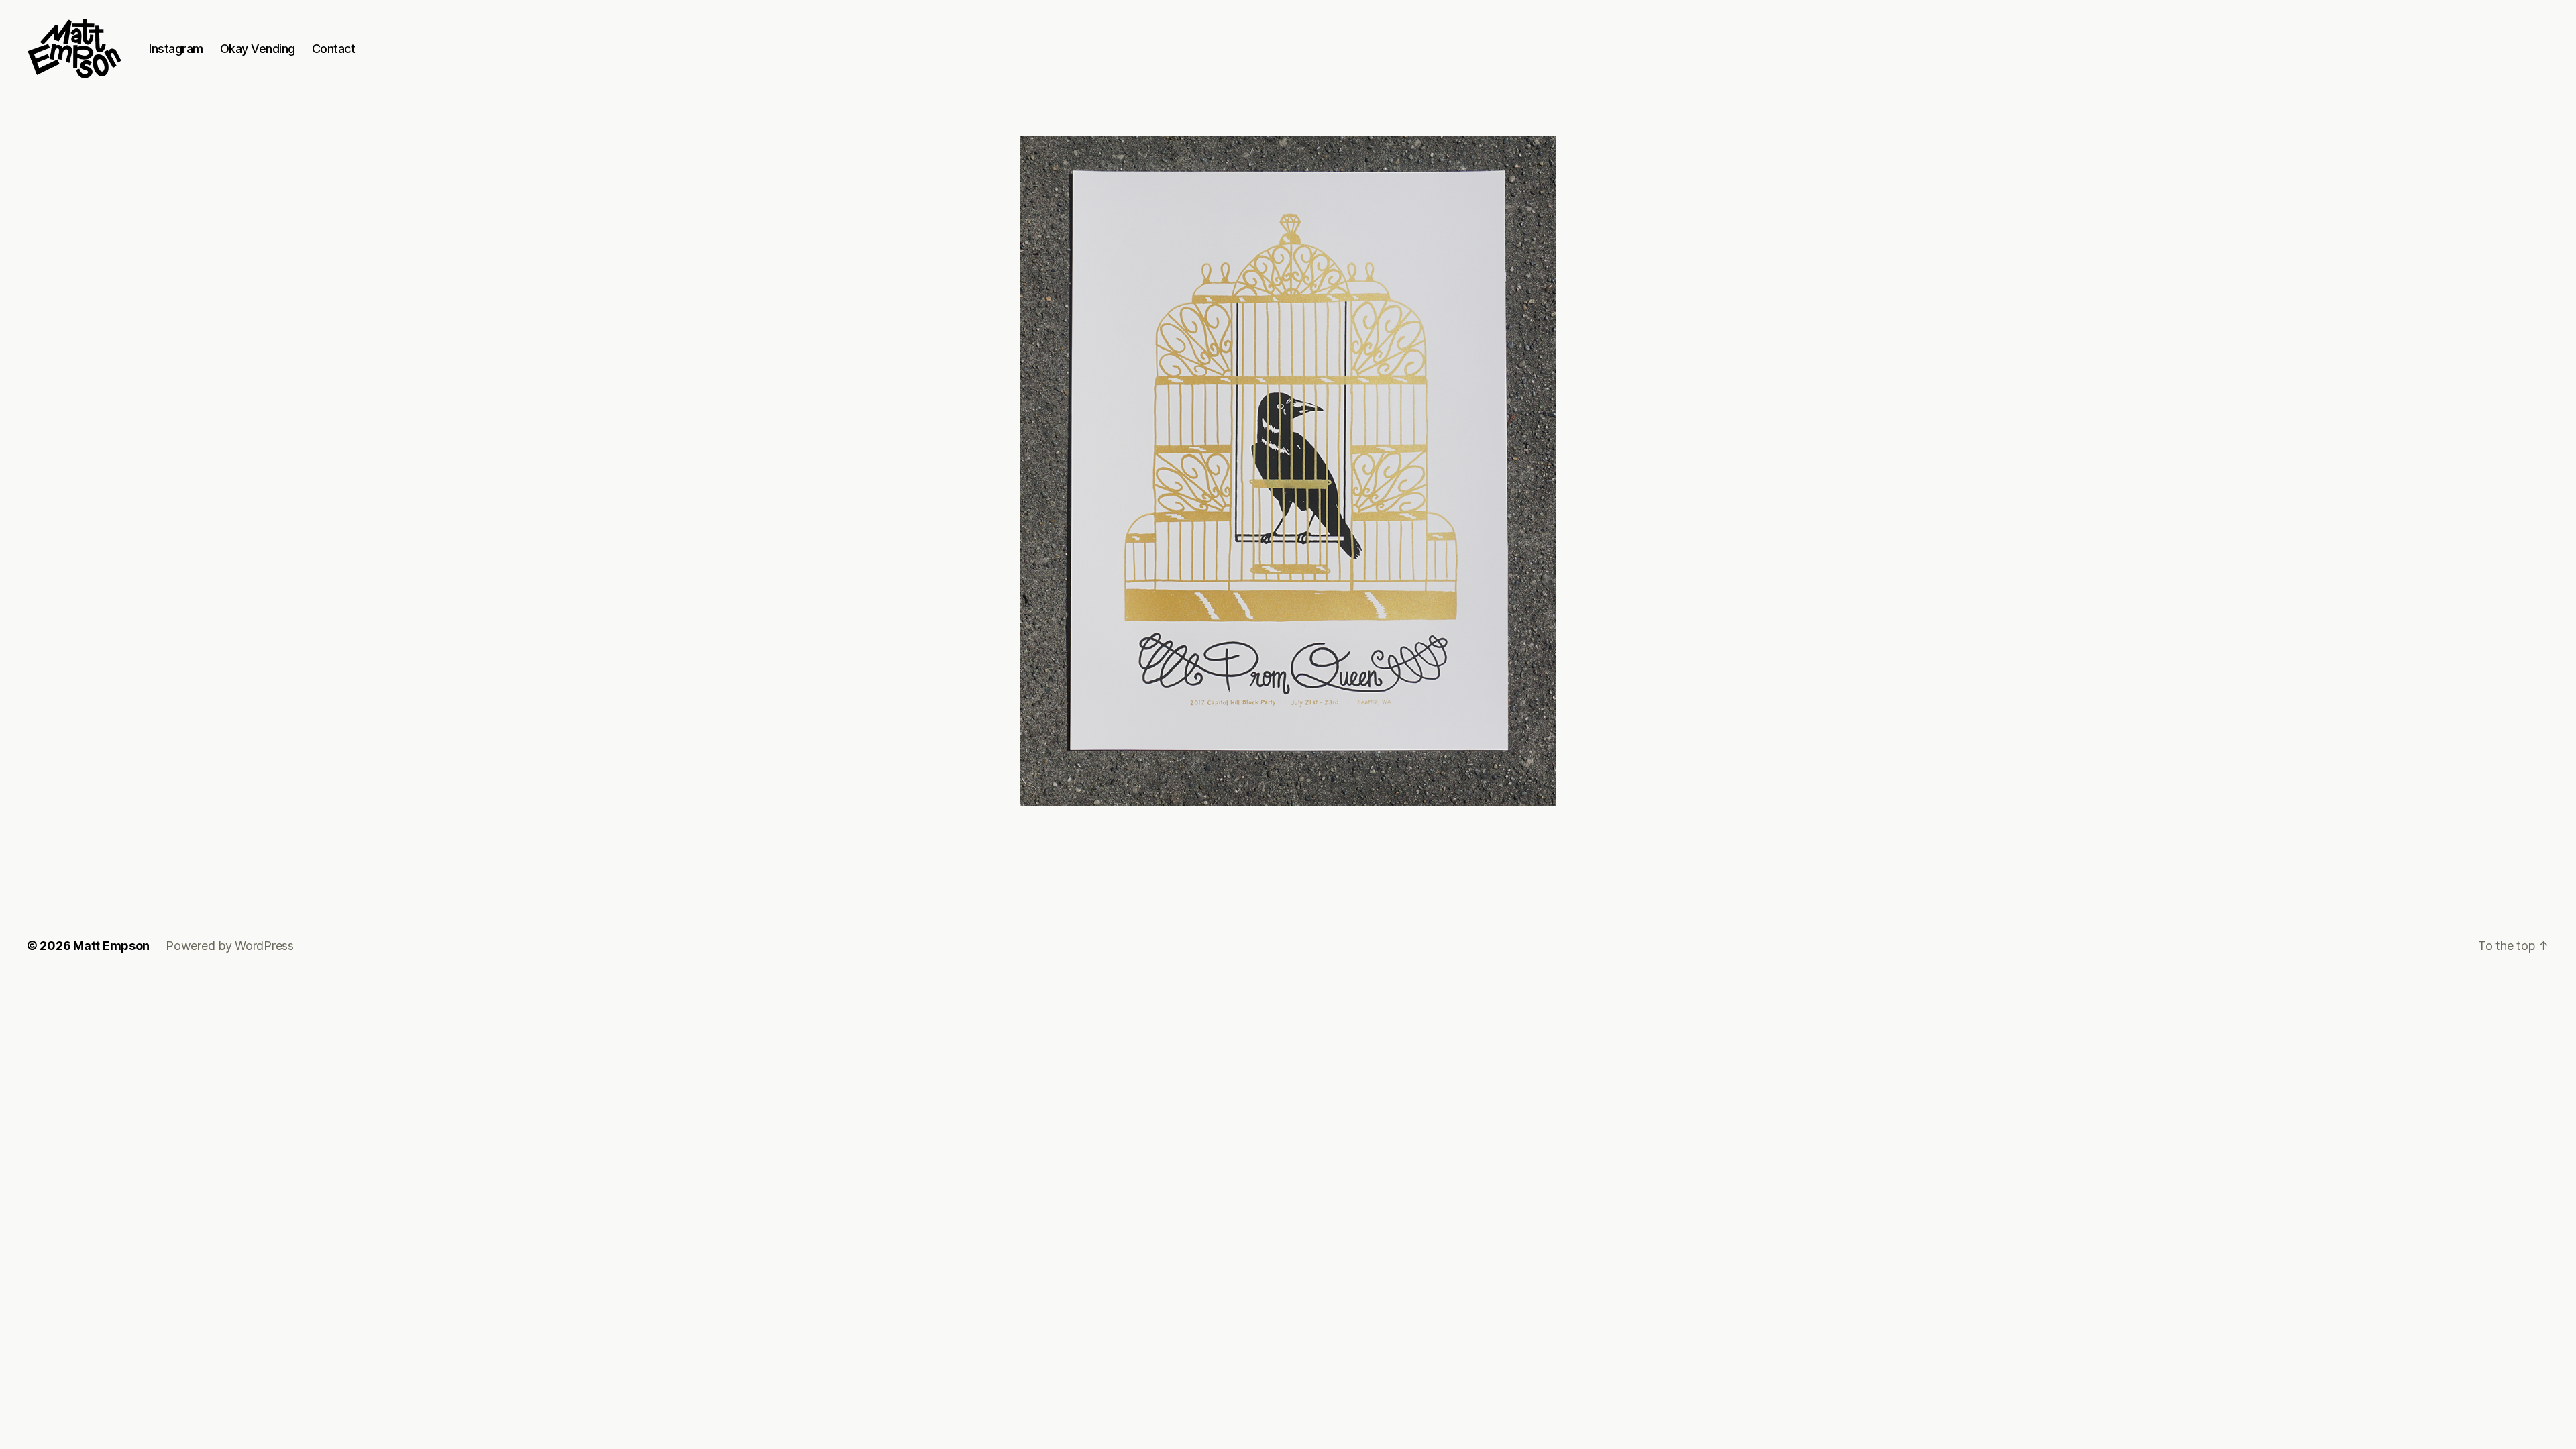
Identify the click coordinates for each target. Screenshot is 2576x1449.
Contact (334, 49)
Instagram (176, 49)
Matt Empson (111, 946)
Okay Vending (258, 49)
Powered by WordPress (230, 946)
